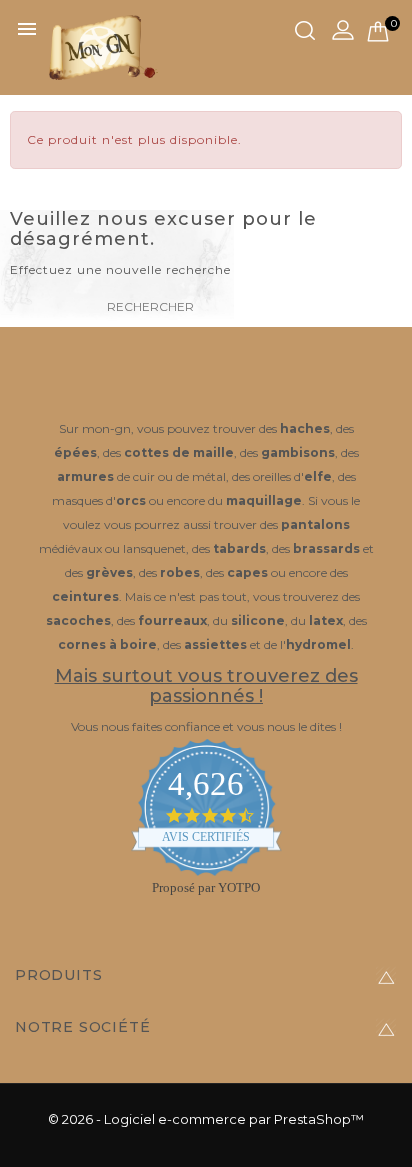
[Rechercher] (305, 31)
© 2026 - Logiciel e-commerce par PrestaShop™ (206, 1119)
